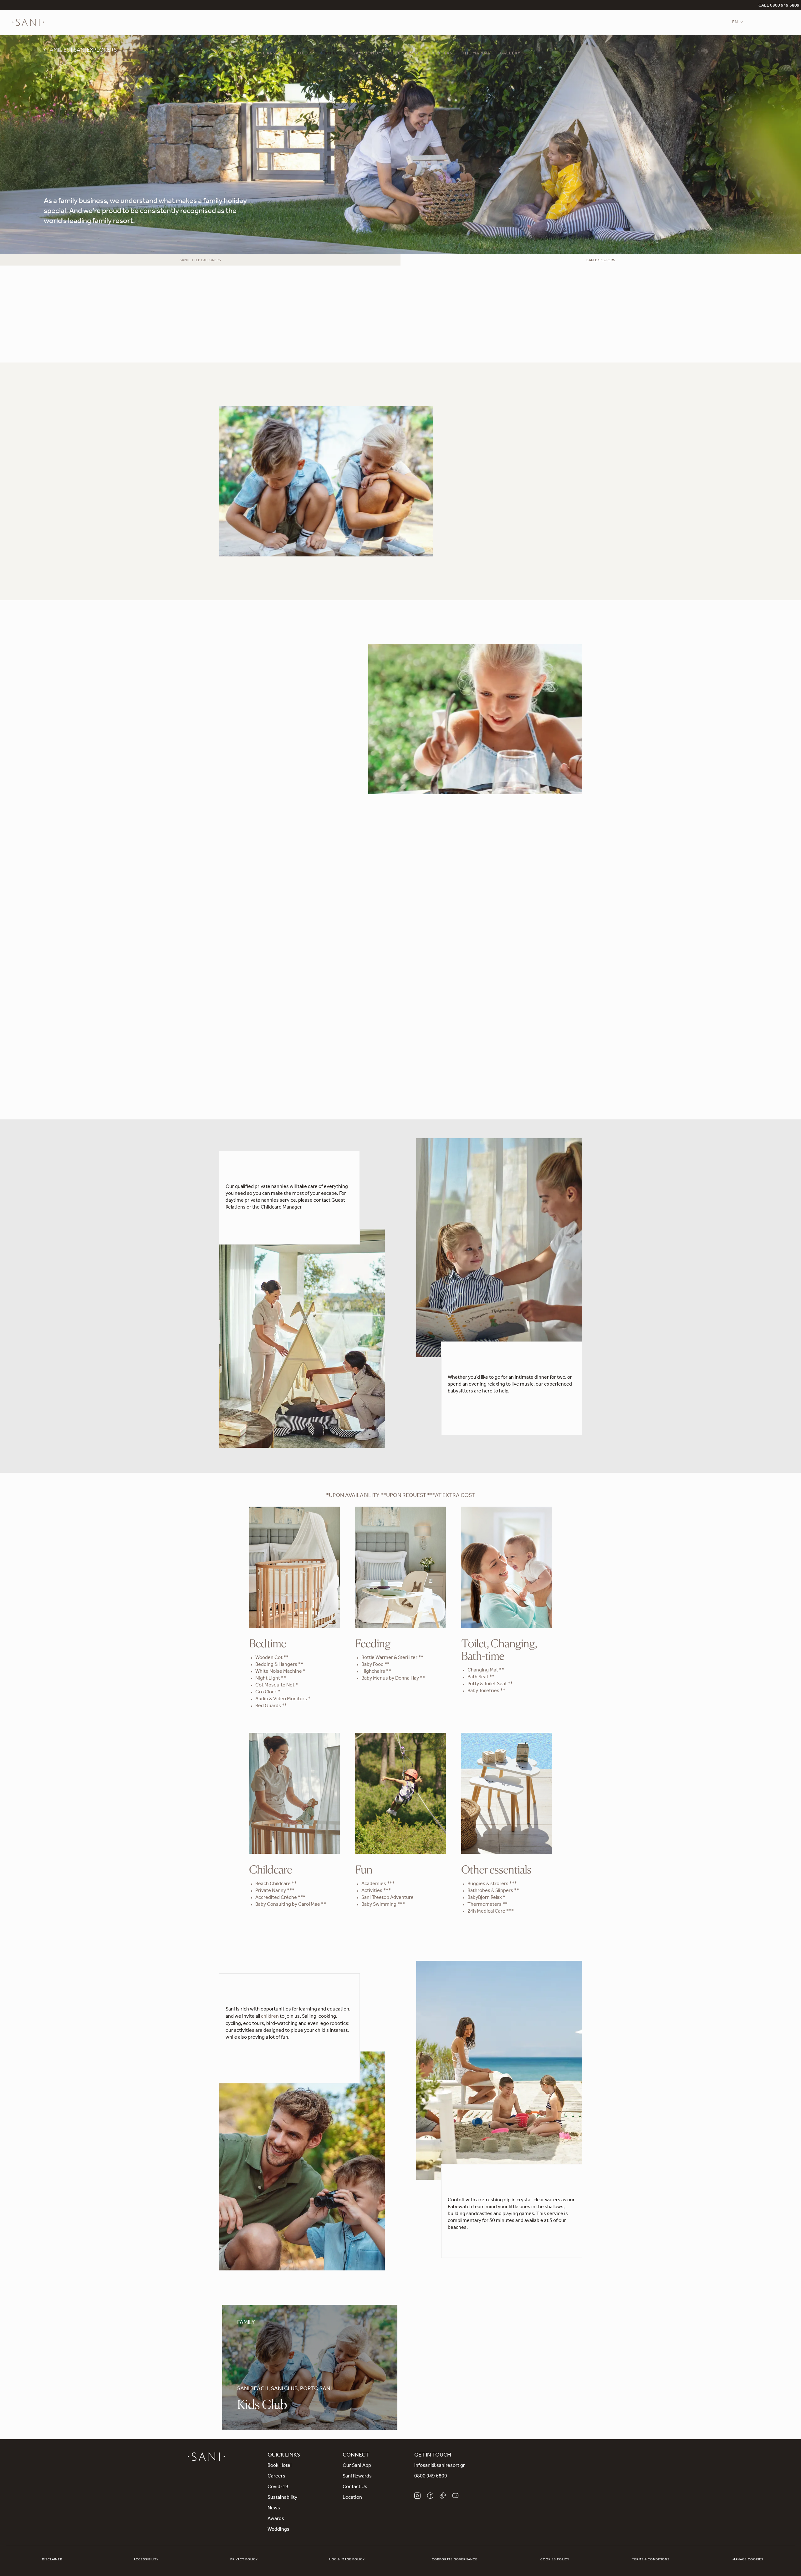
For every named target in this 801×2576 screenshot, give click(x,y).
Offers (444, 54)
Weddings (278, 2530)
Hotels (304, 54)
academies (409, 327)
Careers (276, 2477)
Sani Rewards (357, 2477)
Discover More (242, 2062)
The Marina (476, 54)
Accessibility (146, 2560)
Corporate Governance (455, 2560)
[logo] (28, 23)
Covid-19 (278, 2487)
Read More (467, 530)
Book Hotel (279, 2466)
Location (352, 2498)
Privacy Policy (244, 2560)
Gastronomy (369, 54)
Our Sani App (357, 2466)
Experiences (410, 54)
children (270, 2017)
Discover (214, 1015)
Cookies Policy (555, 2560)
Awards (276, 2519)
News (274, 2508)
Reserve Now (233, 784)
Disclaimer (52, 2560)
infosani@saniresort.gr (440, 2466)
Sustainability (282, 2498)
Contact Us (355, 2487)
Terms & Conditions (651, 2560)
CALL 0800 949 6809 (779, 6)
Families (333, 54)
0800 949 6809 (431, 2477)
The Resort (271, 54)
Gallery (510, 54)
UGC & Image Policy (347, 2560)
